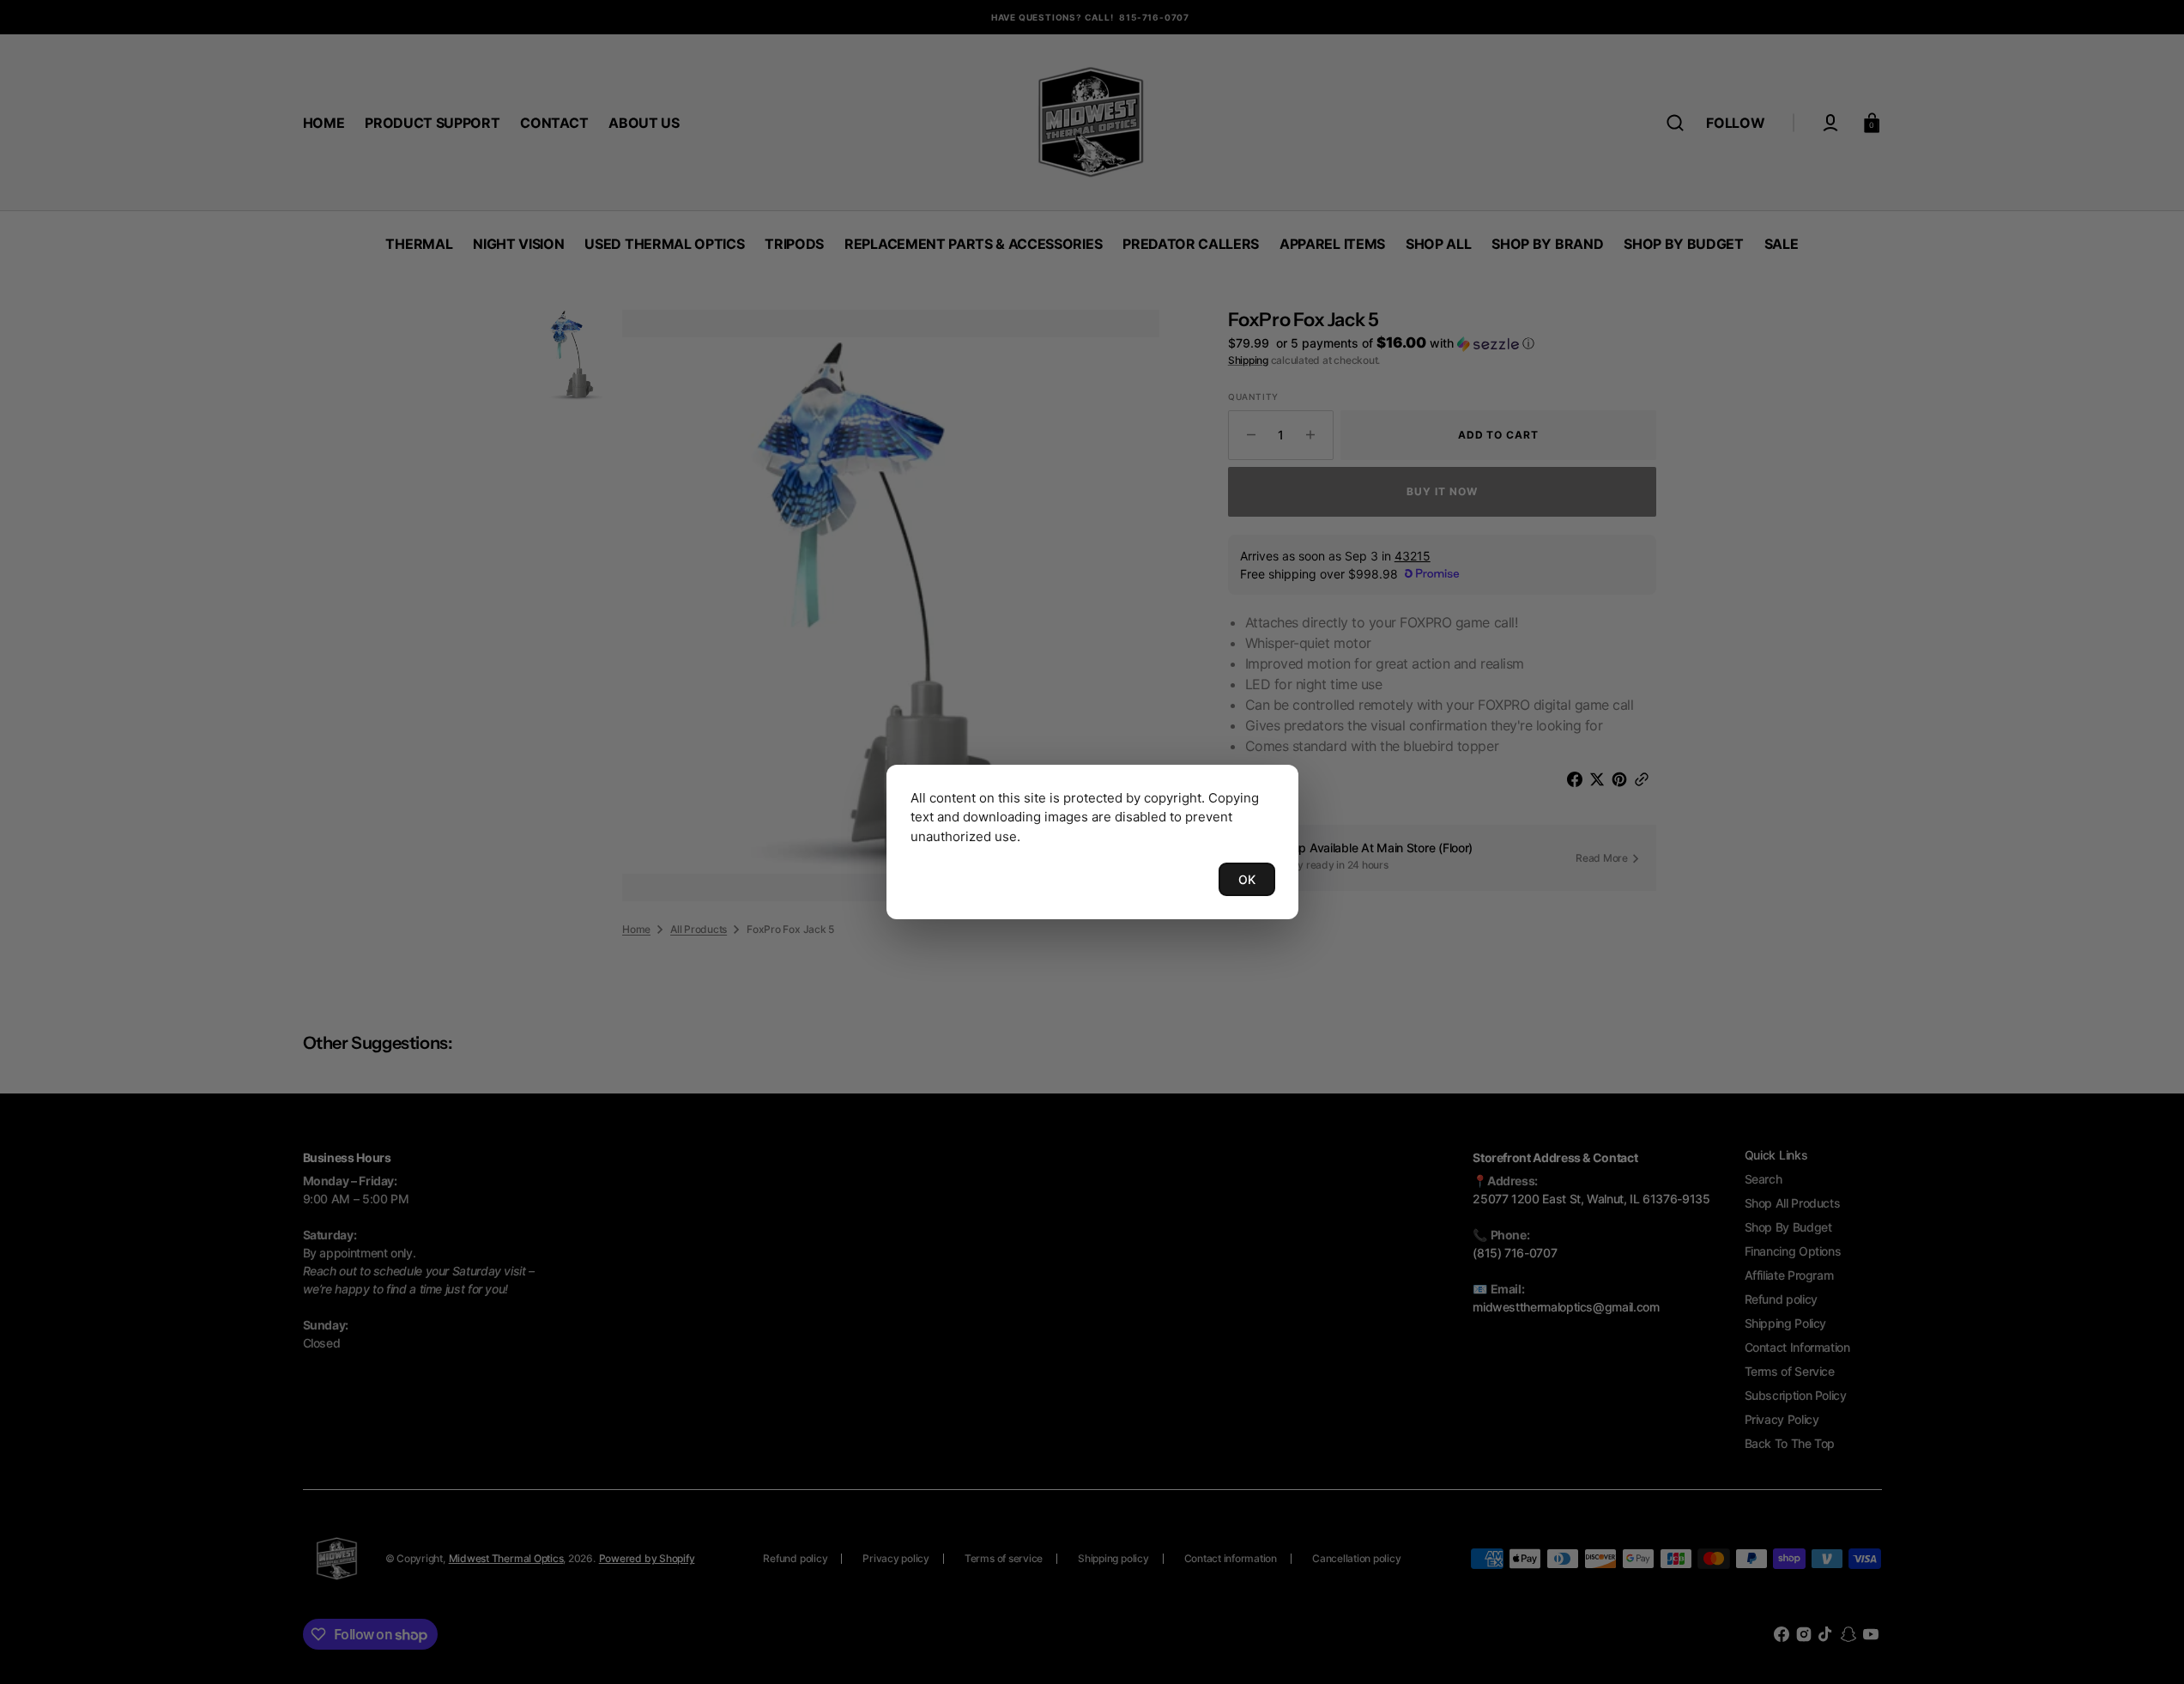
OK (1247, 879)
